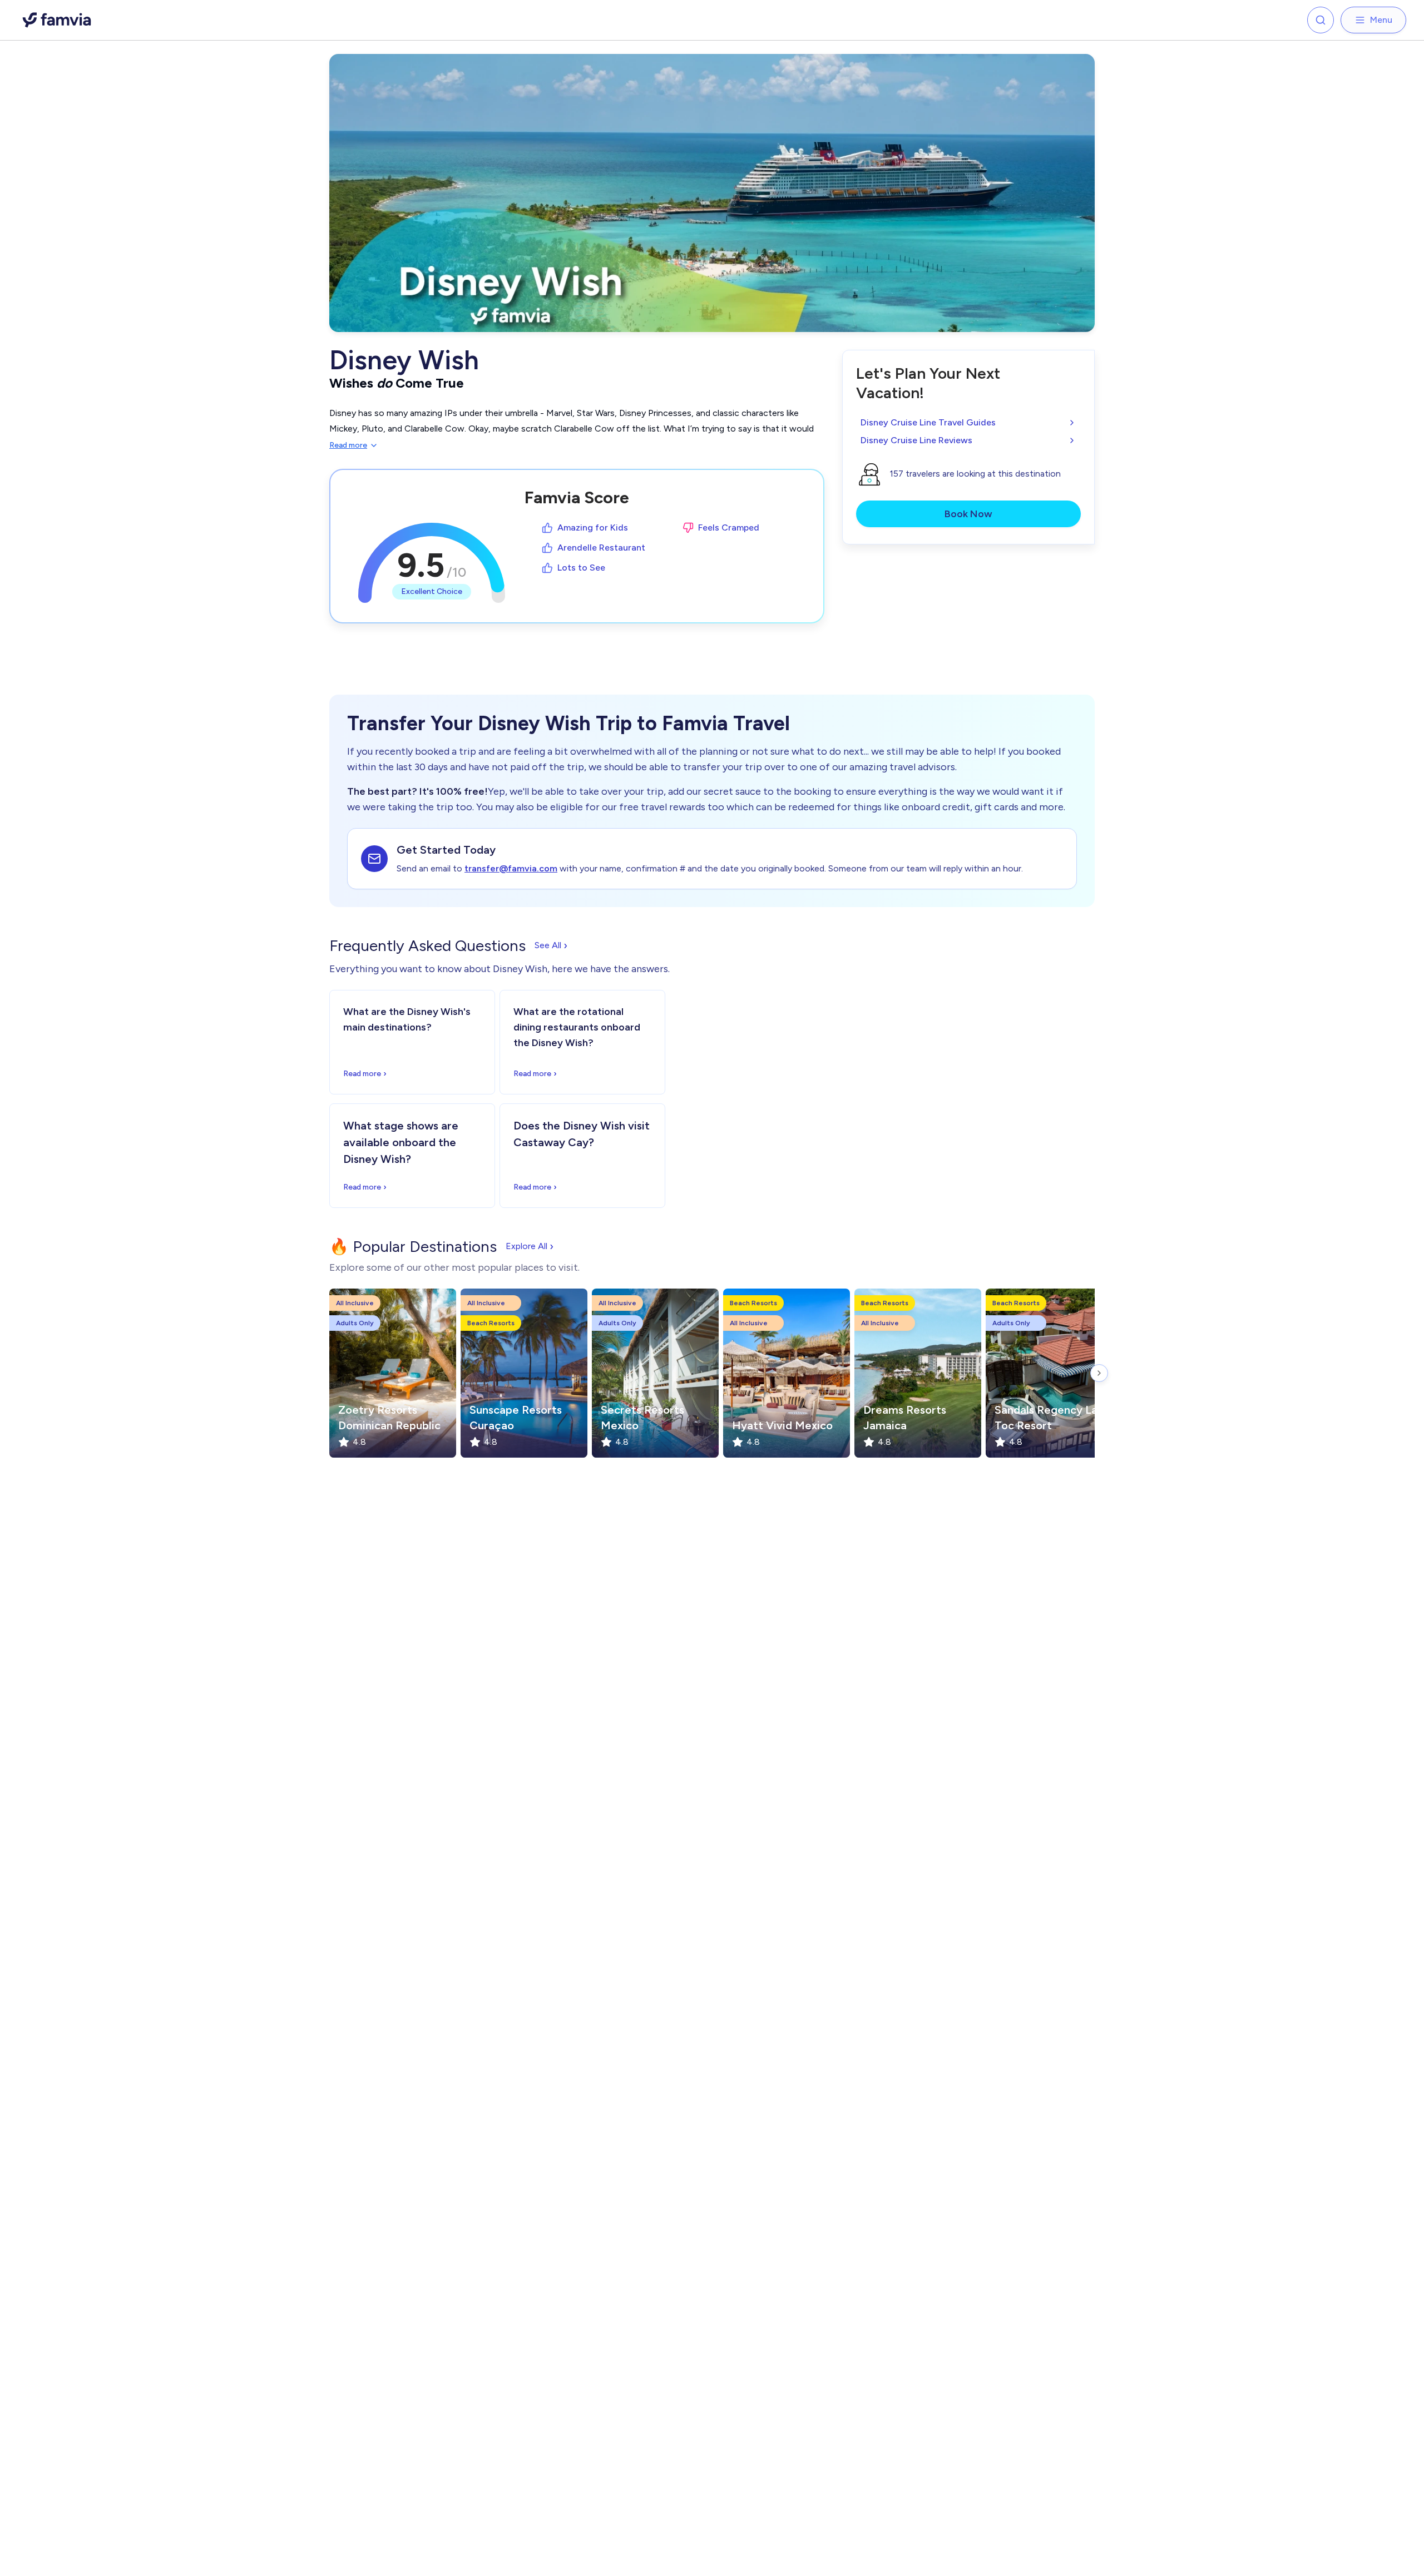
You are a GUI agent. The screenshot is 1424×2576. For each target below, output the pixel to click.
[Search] (1321, 20)
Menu (1381, 20)
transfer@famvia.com (511, 868)
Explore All (530, 1246)
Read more (348, 445)
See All (551, 945)
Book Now (968, 514)
